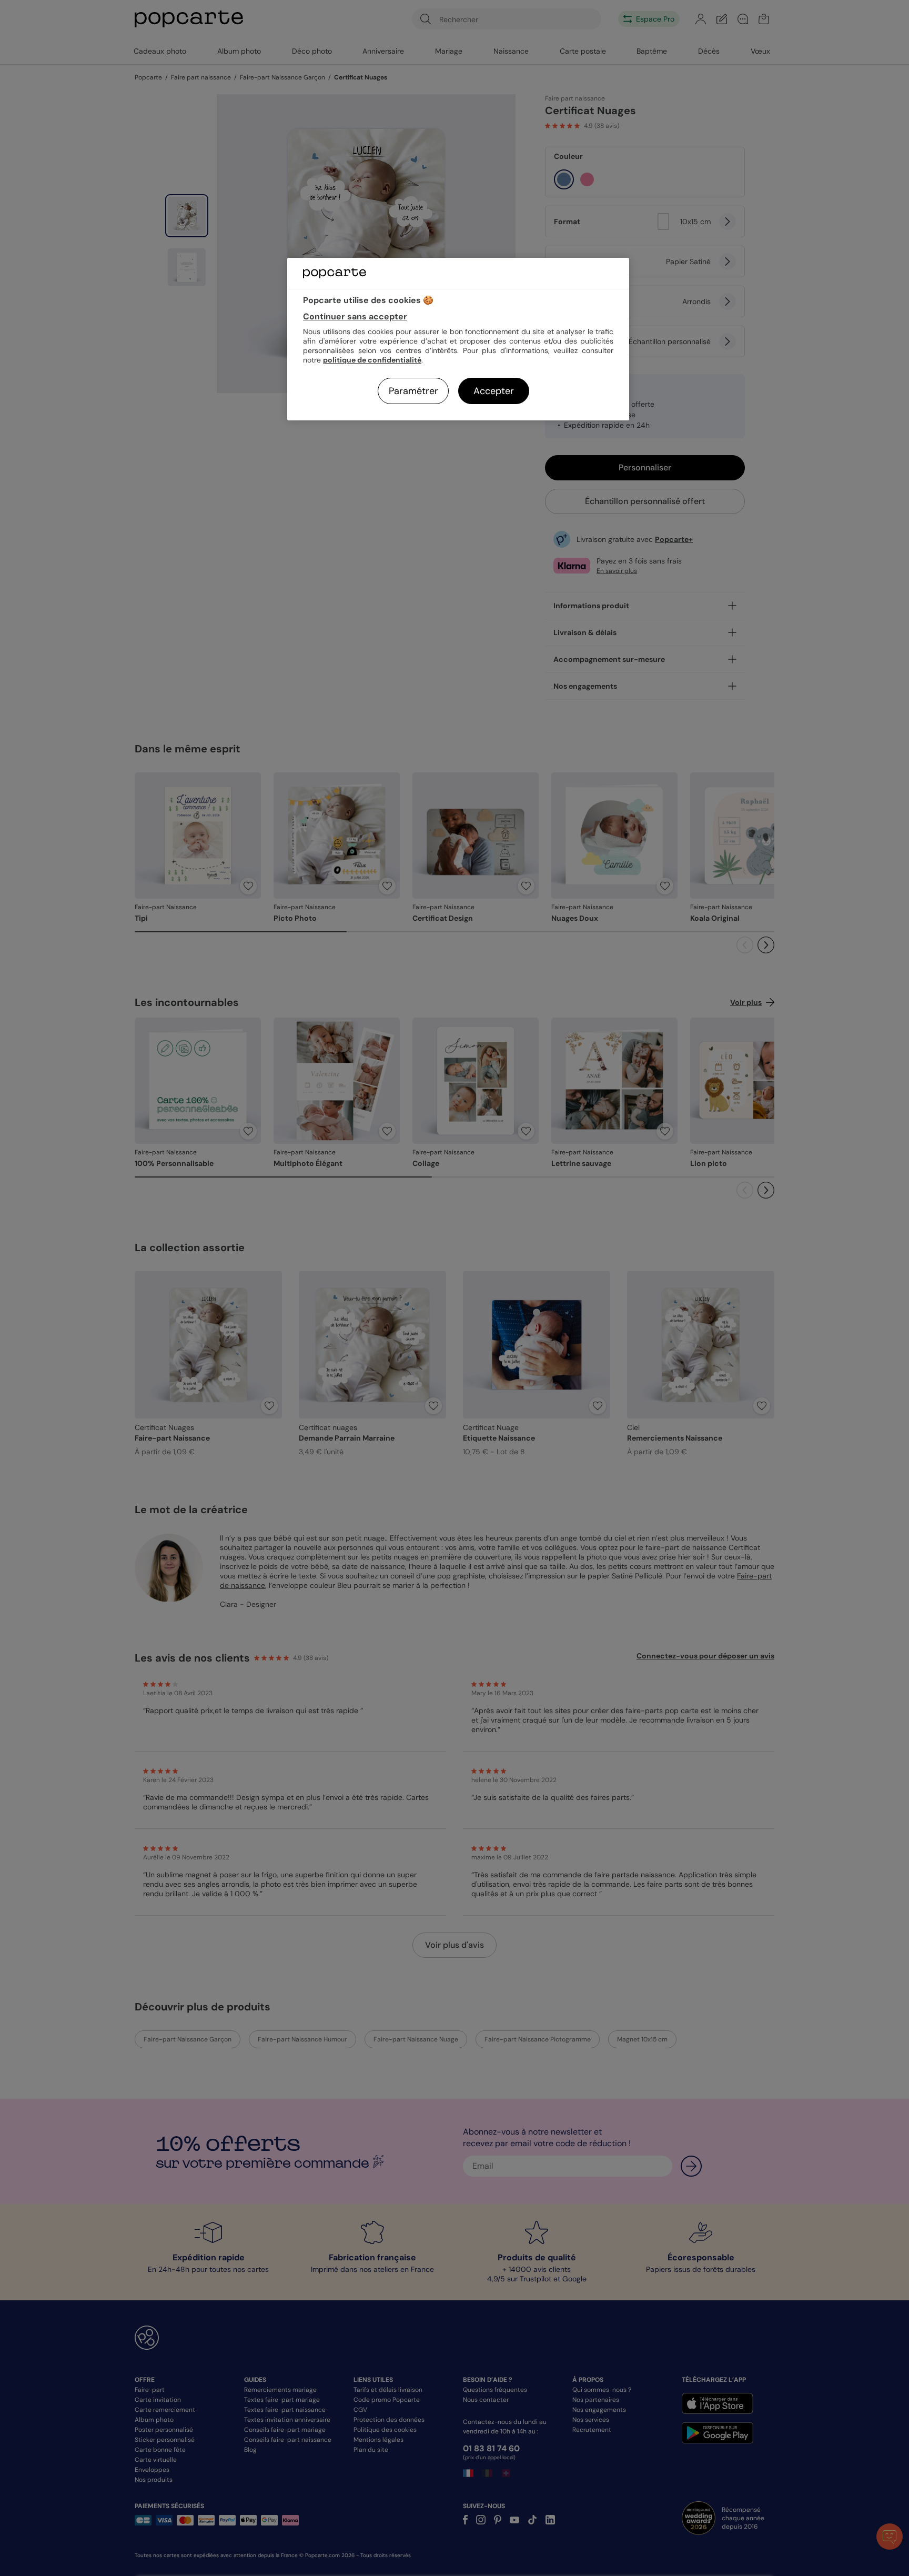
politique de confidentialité (372, 360)
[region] (458, 339)
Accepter (494, 391)
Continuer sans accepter (355, 316)
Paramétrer (413, 391)
